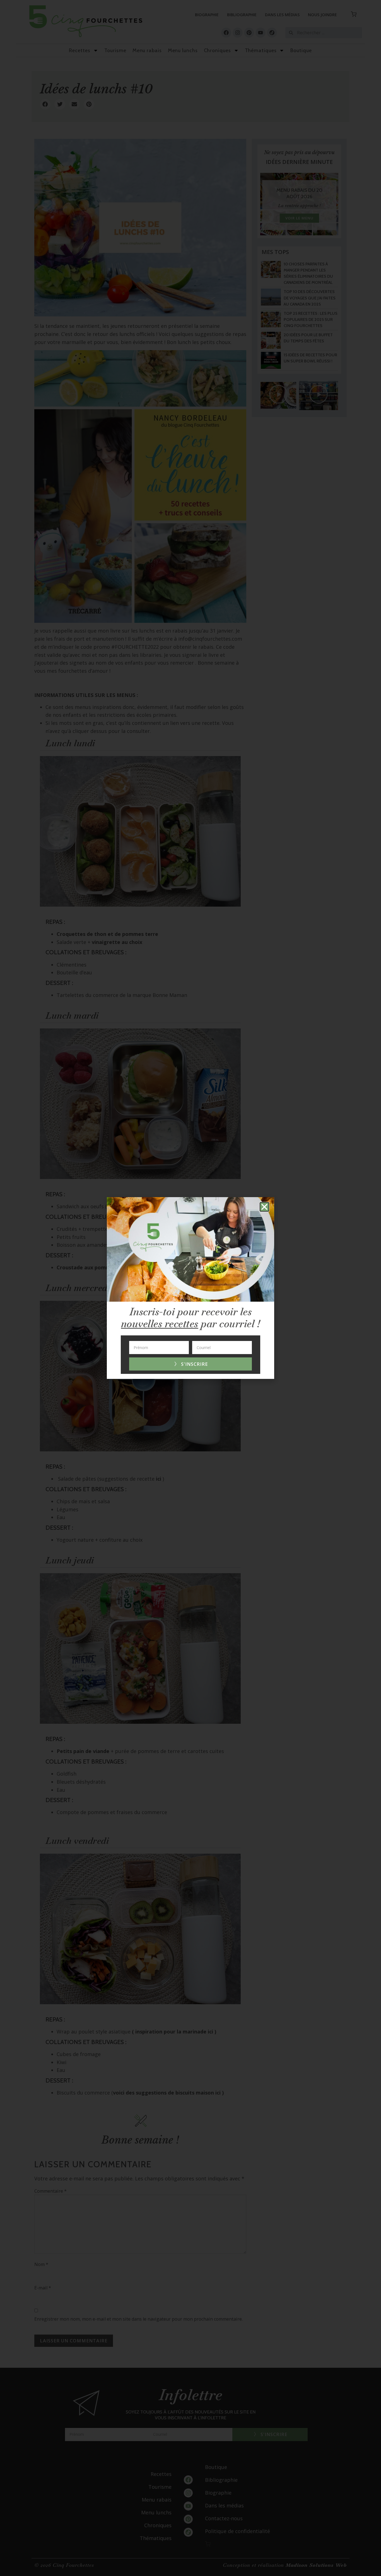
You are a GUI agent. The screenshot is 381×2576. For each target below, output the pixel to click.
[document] (191, 1288)
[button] (264, 1207)
